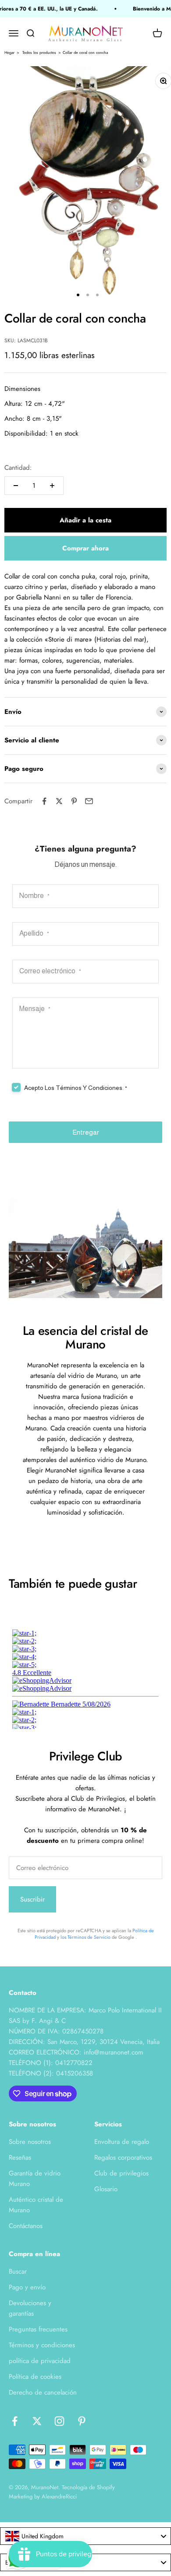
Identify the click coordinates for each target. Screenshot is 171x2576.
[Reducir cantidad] (16, 486)
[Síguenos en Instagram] (59, 2421)
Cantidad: (18, 468)
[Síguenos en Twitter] (37, 2421)
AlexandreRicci (59, 2496)
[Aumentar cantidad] (52, 486)
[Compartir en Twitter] (59, 801)
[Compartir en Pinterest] (74, 801)
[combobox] (85, 2536)
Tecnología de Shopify (88, 2487)
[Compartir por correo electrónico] (89, 801)
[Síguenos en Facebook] (15, 2421)
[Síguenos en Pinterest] (82, 2421)
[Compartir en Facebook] (44, 801)
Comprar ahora (85, 548)
